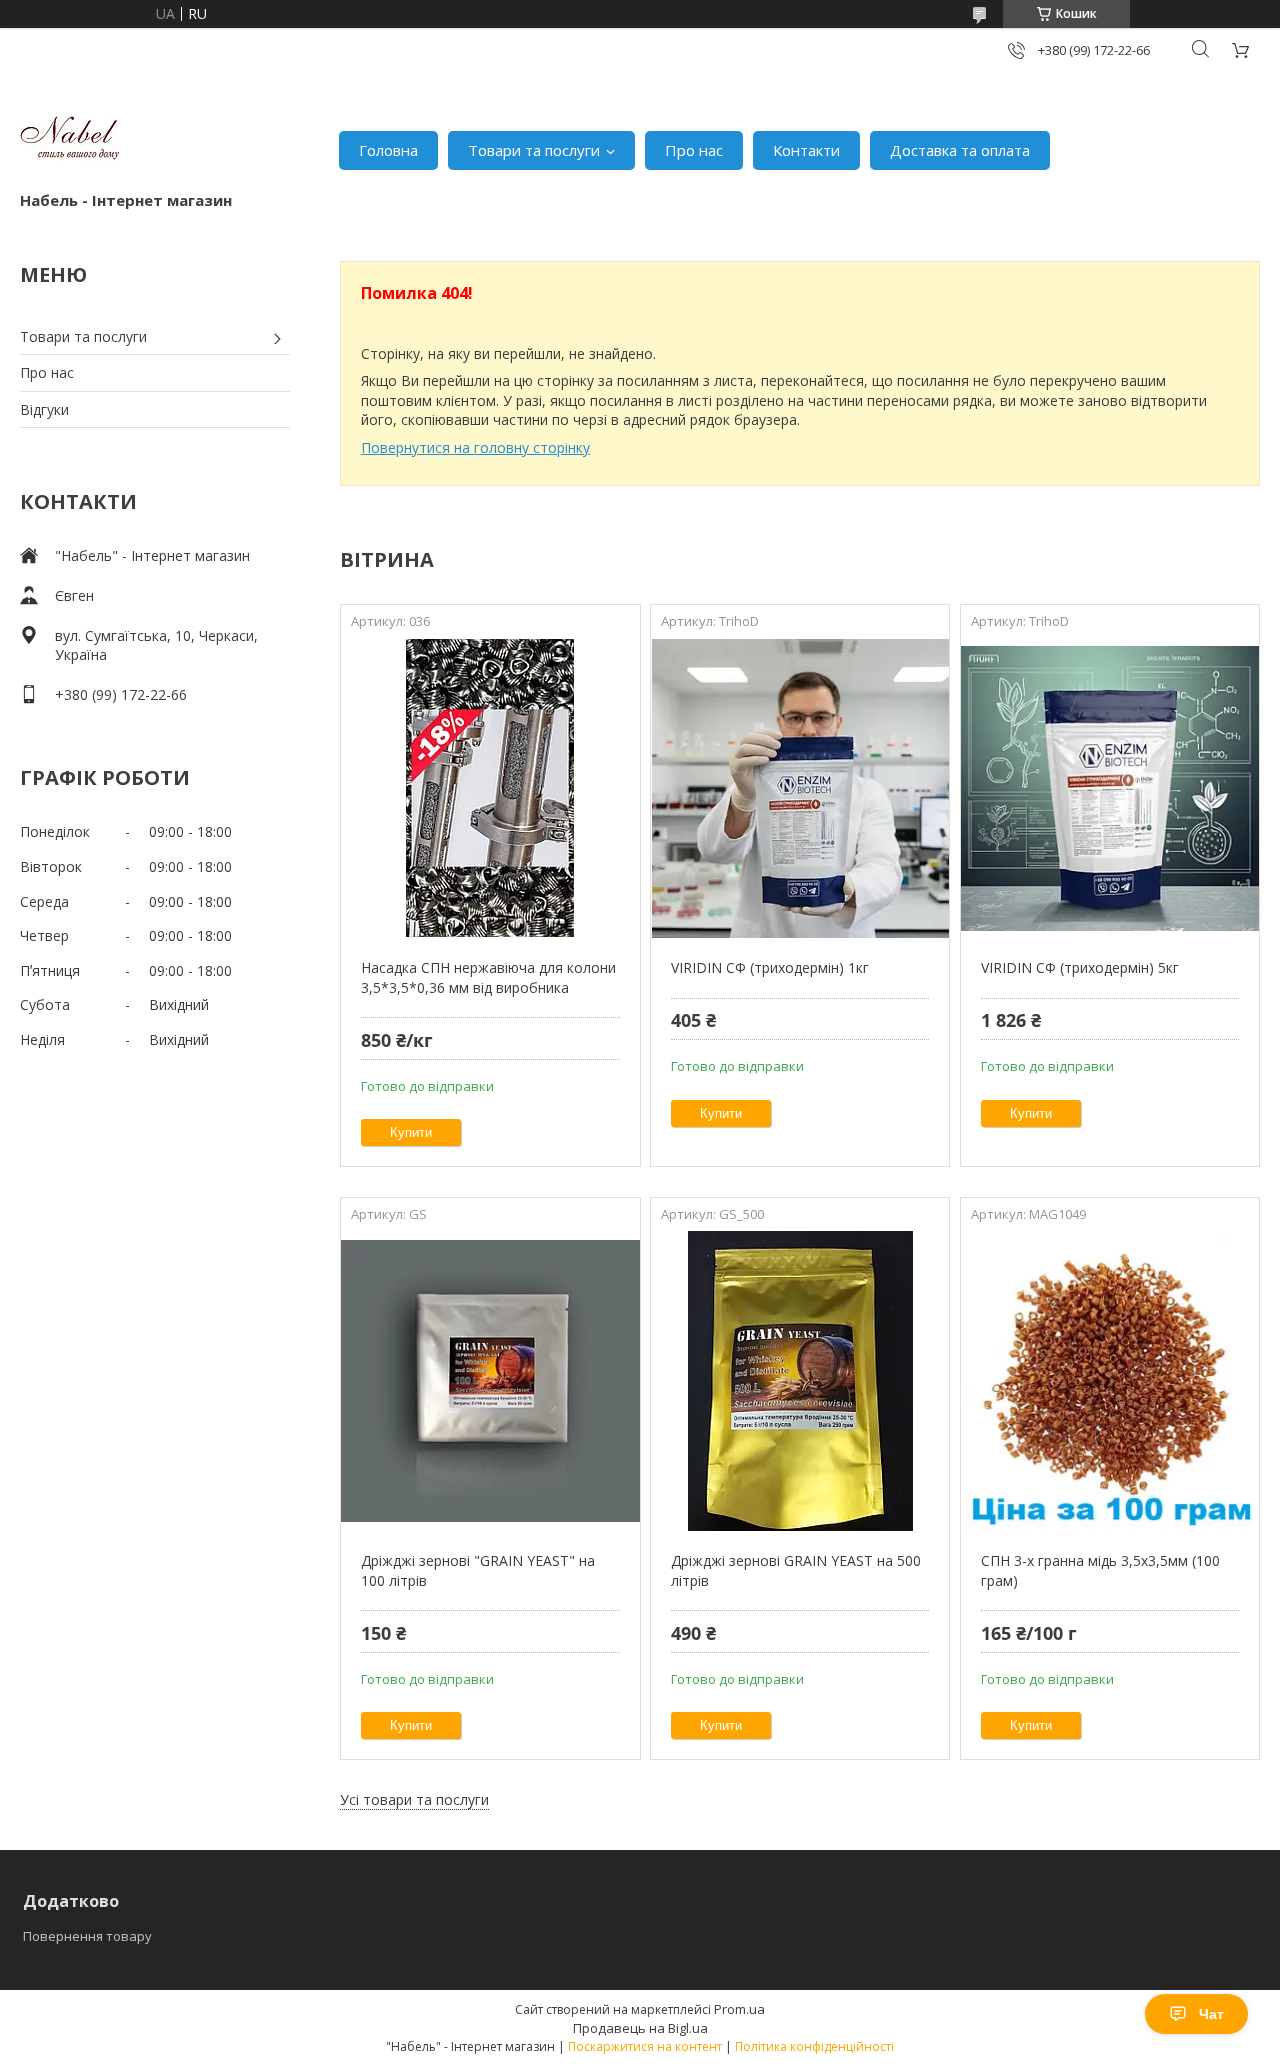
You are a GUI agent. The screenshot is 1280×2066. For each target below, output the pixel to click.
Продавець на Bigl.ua (640, 2028)
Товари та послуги (534, 150)
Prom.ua (739, 2009)
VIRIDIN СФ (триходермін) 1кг (770, 967)
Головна (388, 150)
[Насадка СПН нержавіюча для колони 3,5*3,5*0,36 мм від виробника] (490, 788)
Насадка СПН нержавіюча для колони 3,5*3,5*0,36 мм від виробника (488, 977)
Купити (411, 1132)
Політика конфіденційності (814, 2046)
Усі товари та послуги (414, 1799)
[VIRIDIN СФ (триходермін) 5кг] (1110, 788)
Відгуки (44, 409)
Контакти (806, 150)
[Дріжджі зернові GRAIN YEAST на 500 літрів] (800, 1381)
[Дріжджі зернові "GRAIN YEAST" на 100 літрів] (490, 1381)
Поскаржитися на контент (645, 2046)
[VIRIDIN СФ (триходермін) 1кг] (800, 788)
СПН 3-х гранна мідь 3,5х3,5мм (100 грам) (1100, 1570)
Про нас (694, 150)
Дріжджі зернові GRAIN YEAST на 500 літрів (796, 1570)
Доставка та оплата (960, 150)
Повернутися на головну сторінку (475, 447)
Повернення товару (87, 1936)
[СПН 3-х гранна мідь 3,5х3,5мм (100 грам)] (1110, 1381)
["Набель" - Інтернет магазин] (70, 140)
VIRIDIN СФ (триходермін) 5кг (1080, 967)
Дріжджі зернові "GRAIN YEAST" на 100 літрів (478, 1570)
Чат (1211, 2014)
